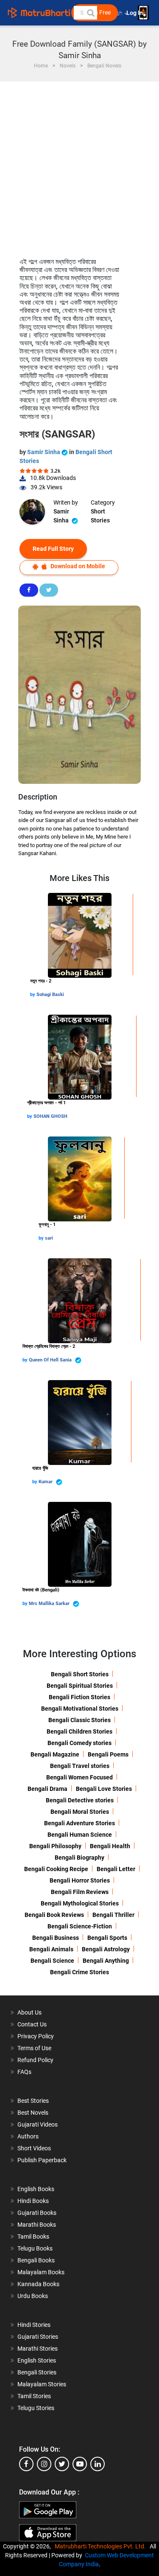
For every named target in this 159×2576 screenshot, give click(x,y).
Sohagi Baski (50, 995)
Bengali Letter (116, 1869)
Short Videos (34, 2148)
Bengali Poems (108, 1754)
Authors (28, 2136)
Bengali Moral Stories (80, 1812)
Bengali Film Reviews (80, 1892)
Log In (135, 13)
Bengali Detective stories (80, 1800)
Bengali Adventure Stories (79, 1823)
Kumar (46, 1482)
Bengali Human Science (80, 1835)
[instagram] (44, 2464)
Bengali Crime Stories (79, 1972)
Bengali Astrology (106, 1949)
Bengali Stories (37, 2372)
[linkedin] (98, 2464)
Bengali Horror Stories (80, 1880)
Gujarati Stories (38, 2337)
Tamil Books (33, 2236)
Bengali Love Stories (104, 1789)
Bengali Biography (79, 1858)
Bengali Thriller (113, 1915)
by (33, 995)
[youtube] (80, 2464)
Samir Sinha (44, 452)
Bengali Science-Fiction (80, 1926)
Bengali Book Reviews (54, 1915)
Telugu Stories (36, 2408)
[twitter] (62, 2464)
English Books (36, 2189)
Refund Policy (35, 2060)
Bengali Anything (106, 1961)
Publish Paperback (42, 2160)
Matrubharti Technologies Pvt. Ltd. (102, 2546)
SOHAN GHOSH (50, 1116)
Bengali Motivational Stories (80, 1709)
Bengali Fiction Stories (79, 1697)
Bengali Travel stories (80, 1766)
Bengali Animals (51, 1949)
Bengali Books (36, 2260)
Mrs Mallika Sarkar (50, 1604)
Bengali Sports (107, 1938)
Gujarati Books (37, 2213)
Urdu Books (33, 2296)
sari (49, 1238)
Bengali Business (56, 1938)
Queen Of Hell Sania (51, 1360)
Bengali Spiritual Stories (80, 1686)
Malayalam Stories (42, 2384)
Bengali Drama (47, 1789)
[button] (90, 13)
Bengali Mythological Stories (80, 1903)
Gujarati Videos (38, 2124)
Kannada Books (38, 2284)
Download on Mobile (77, 566)
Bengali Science (52, 1961)
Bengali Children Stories (79, 1731)
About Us (29, 2012)
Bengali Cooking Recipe (56, 1869)
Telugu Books (35, 2248)
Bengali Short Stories (80, 1674)
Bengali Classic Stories (79, 1720)
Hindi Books (33, 2201)
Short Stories (100, 516)
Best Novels (33, 2113)
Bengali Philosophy (55, 1846)
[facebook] (26, 2464)
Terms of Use (34, 2048)
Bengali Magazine (55, 1754)
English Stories (37, 2360)
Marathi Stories (38, 2349)
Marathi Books (37, 2225)
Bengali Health (110, 1846)
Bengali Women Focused (79, 1777)
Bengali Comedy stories (79, 1743)
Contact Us (32, 2024)
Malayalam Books (41, 2272)
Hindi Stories (34, 2325)
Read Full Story (53, 549)
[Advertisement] (79, 165)
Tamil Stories (34, 2396)
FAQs (24, 2072)
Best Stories (33, 2101)
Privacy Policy (36, 2036)
